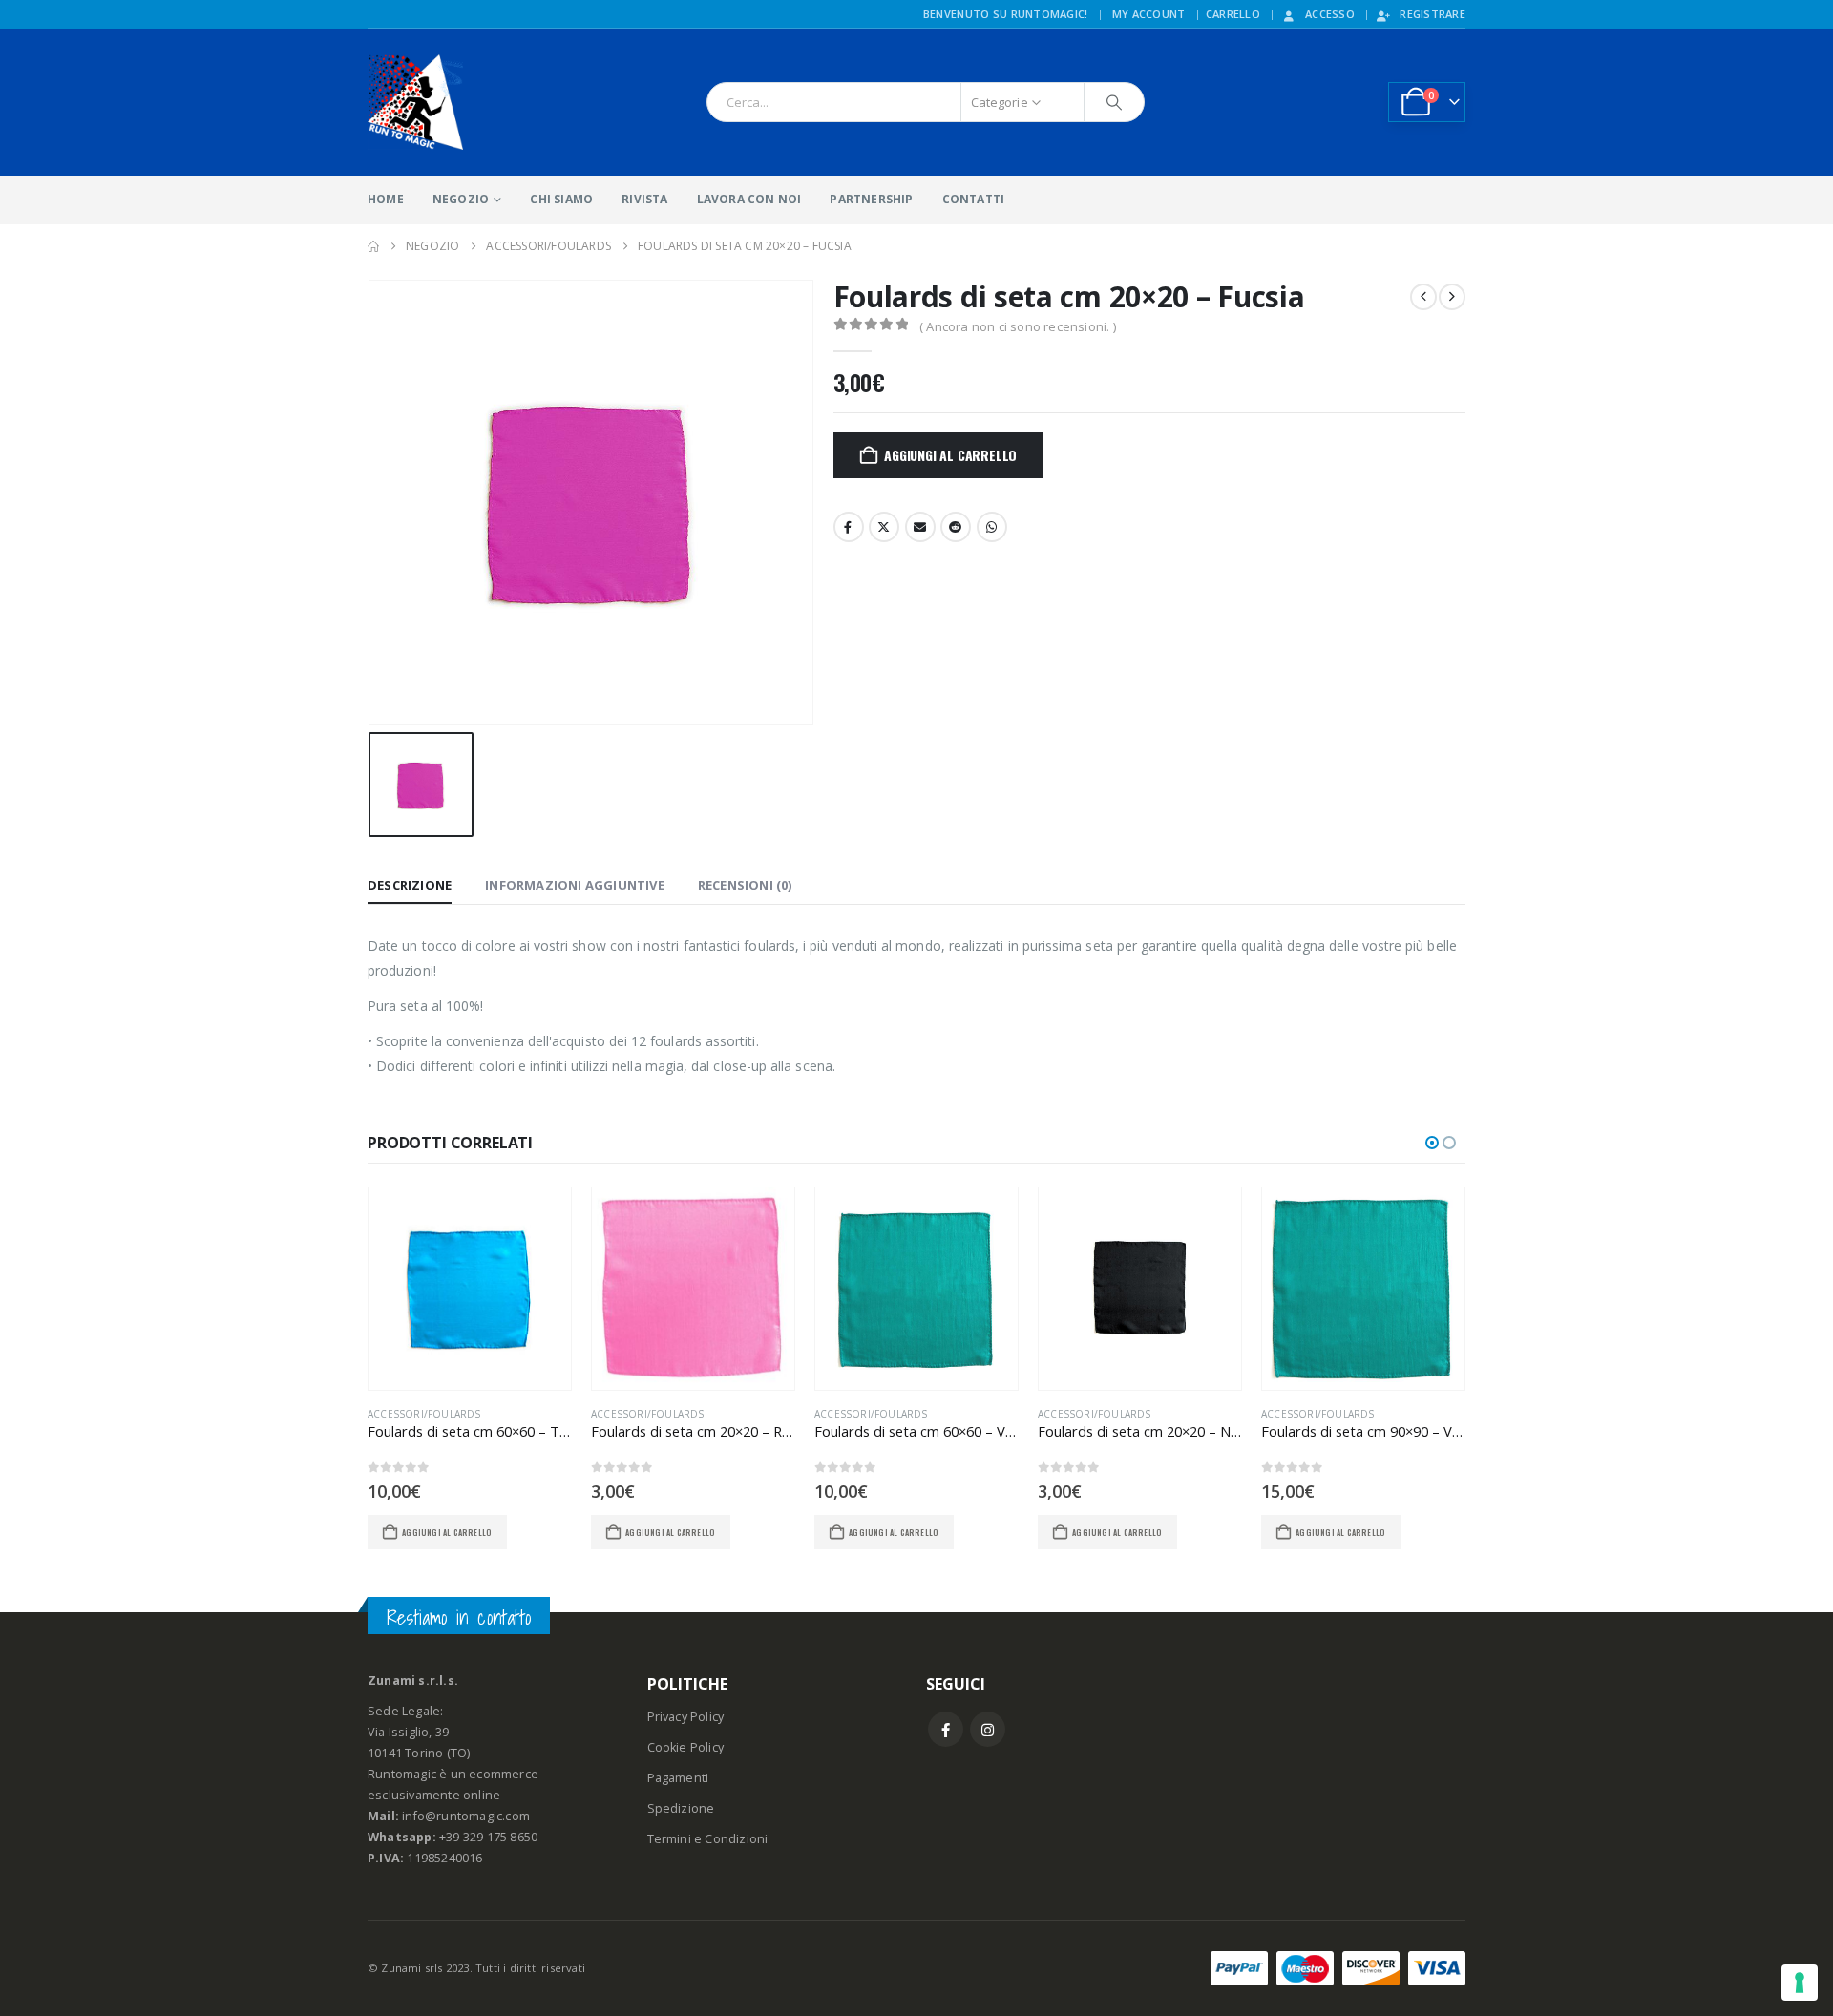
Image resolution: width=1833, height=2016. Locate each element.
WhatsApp (992, 527)
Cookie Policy (686, 1747)
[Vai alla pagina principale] (373, 246)
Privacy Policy (686, 1717)
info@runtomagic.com (466, 1816)
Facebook (849, 527)
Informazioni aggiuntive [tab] (575, 885)
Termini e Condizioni (708, 1839)
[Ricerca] (1114, 102)
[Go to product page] (470, 1289)
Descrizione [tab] (410, 885)
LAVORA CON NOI (749, 199)
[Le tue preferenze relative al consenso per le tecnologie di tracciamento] (1800, 1983)
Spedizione (681, 1808)
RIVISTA (644, 199)
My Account (1149, 14)
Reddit (956, 527)
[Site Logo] (415, 102)
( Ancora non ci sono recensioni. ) (1018, 326)
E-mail (920, 527)
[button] (1432, 1143)
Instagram (988, 1729)
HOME (386, 199)
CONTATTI (974, 199)
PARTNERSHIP (871, 199)
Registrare (1433, 14)
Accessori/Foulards (424, 1414)
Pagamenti (678, 1778)
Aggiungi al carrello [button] (447, 1532)
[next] (1452, 297)
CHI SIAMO (561, 199)
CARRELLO (1233, 14)
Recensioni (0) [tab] (745, 885)
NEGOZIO (461, 199)
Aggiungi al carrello (950, 455)
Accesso (1330, 14)
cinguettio (884, 527)
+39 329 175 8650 (488, 1837)
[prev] (1423, 297)
